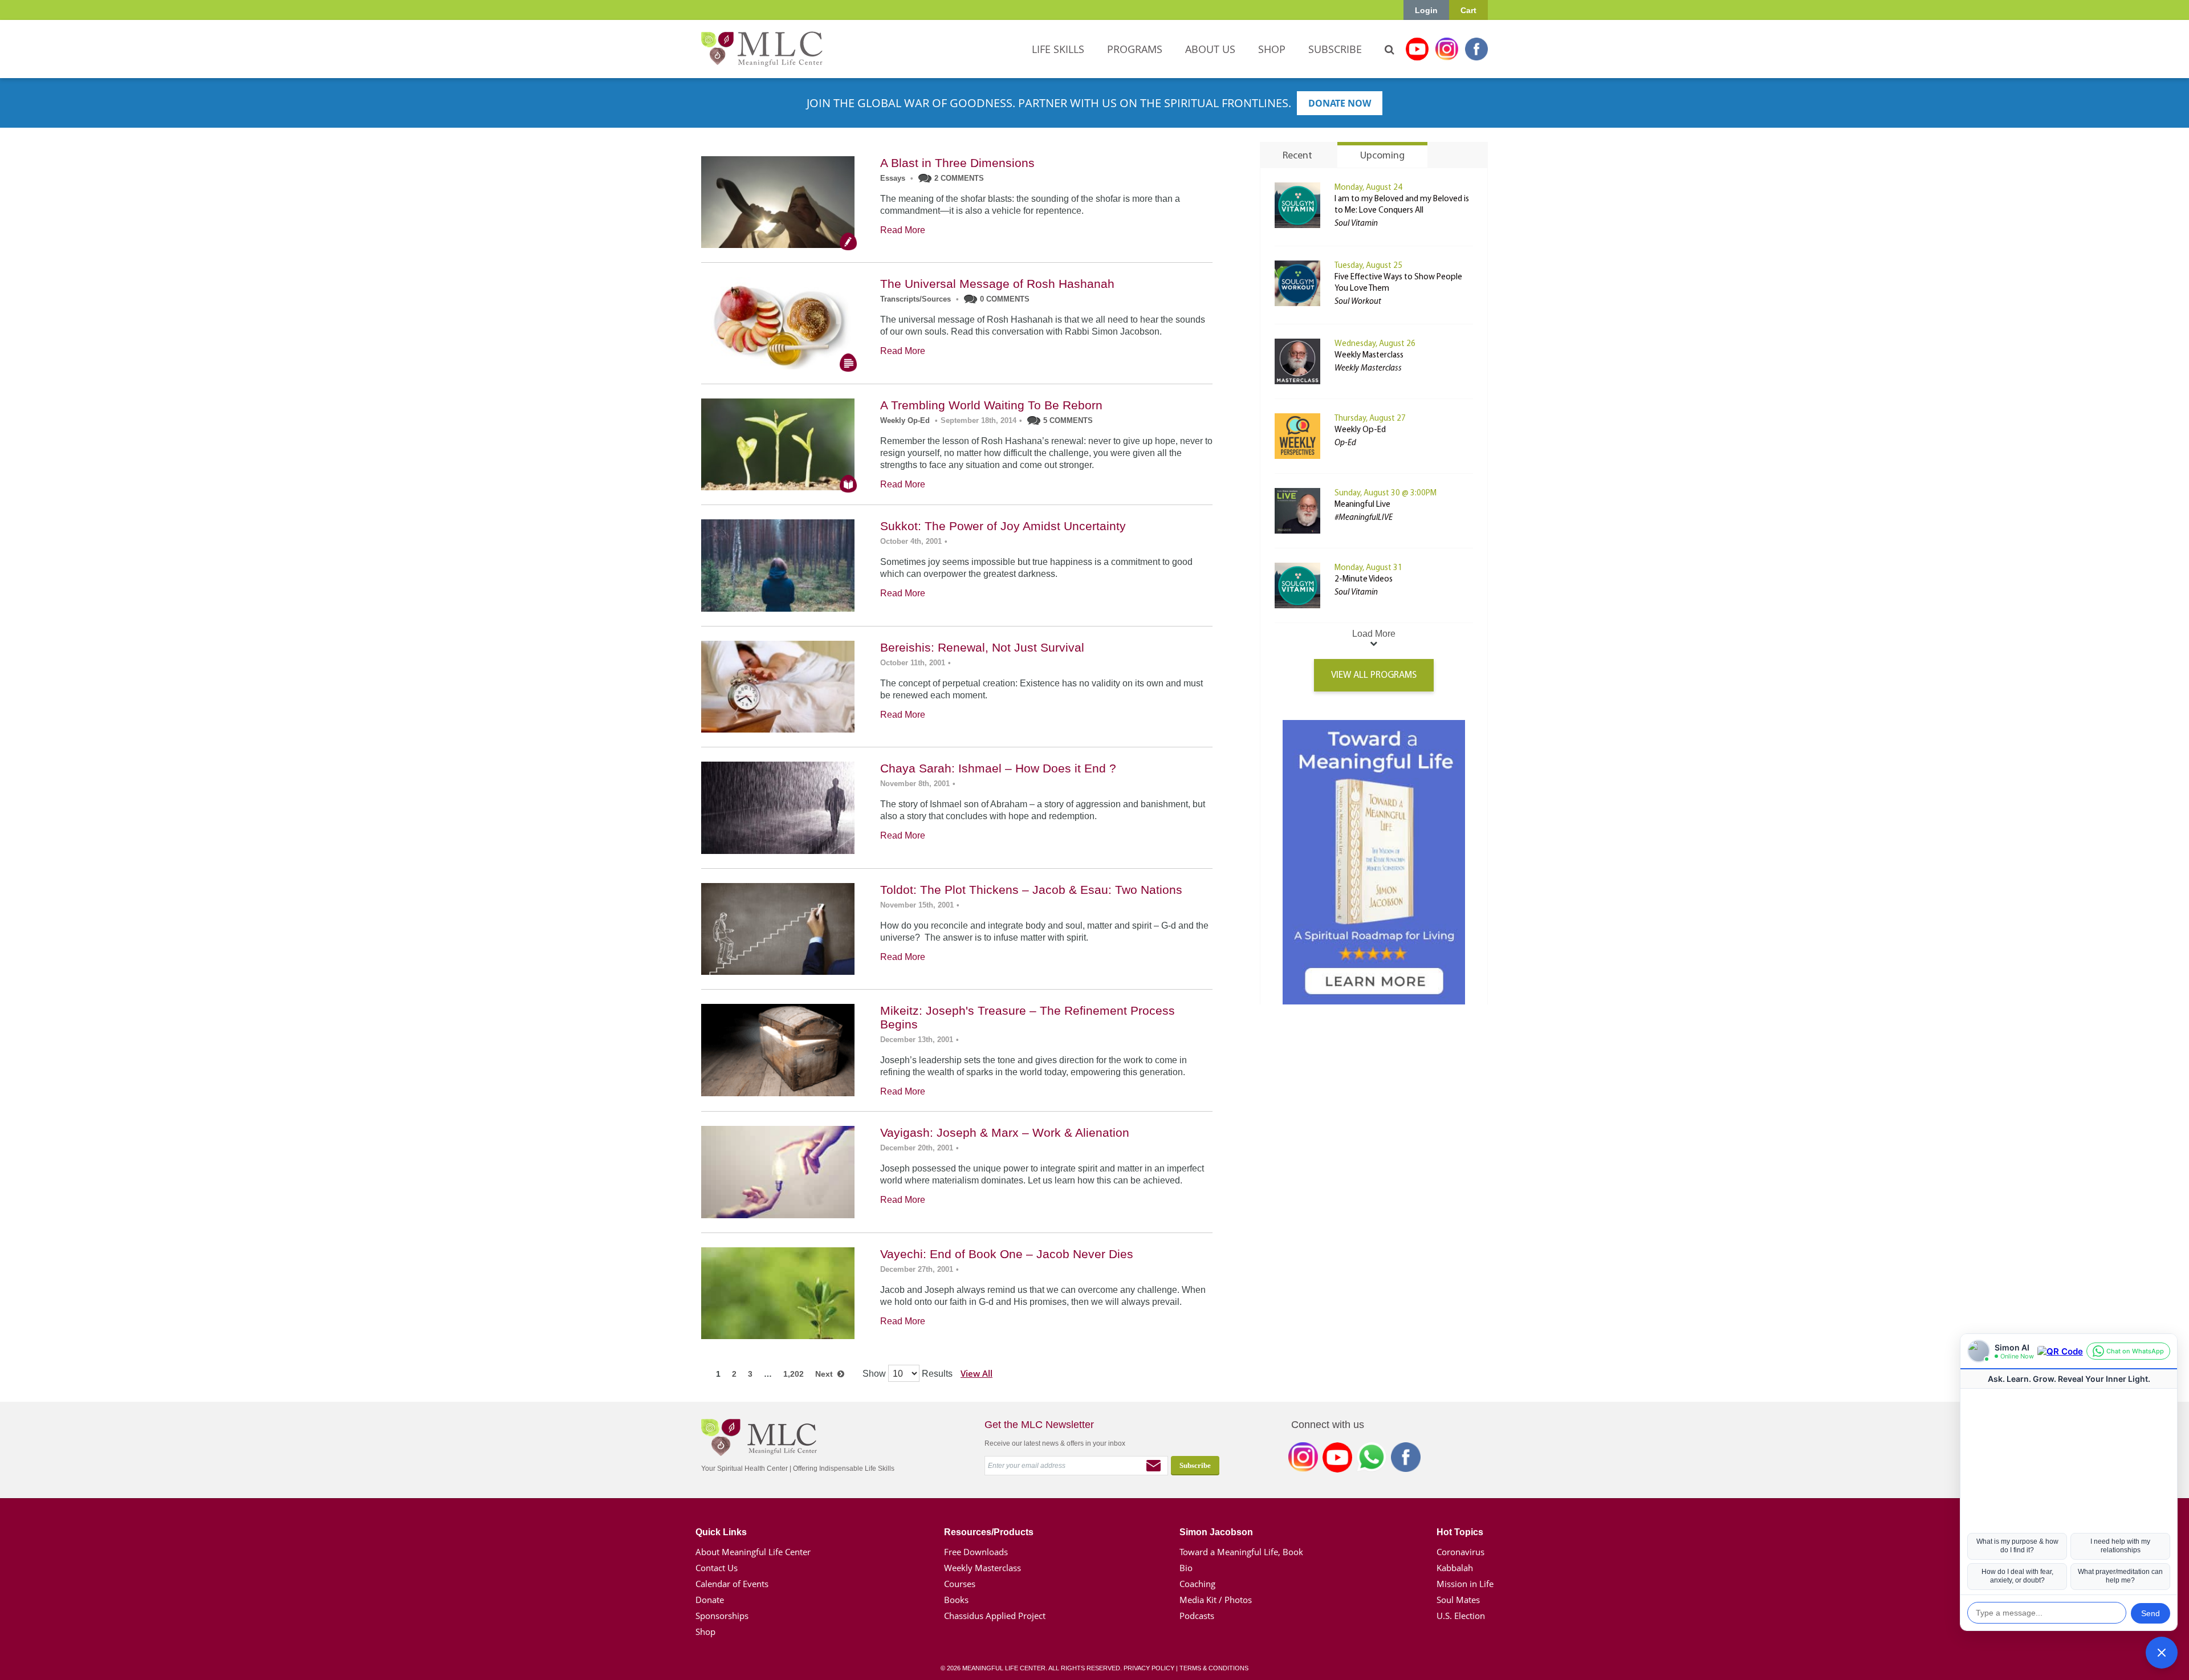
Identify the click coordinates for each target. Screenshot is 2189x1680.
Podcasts (1197, 1616)
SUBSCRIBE (1335, 49)
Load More (1374, 634)
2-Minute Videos (1364, 579)
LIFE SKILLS (1058, 49)
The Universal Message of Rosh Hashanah (997, 284)
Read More (903, 230)
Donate (710, 1600)
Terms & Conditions (1214, 1668)
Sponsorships (722, 1616)
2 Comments (959, 178)
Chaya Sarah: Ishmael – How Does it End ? (998, 768)
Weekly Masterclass (1369, 355)
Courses (960, 1584)
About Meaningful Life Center (753, 1552)
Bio (1186, 1568)
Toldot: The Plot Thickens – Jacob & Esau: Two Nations (1031, 890)
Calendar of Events (732, 1584)
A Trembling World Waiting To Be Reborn (991, 405)
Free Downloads (976, 1552)
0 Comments (1005, 299)
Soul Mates (1458, 1600)
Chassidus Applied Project (995, 1616)
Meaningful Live (1362, 505)
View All (976, 1373)
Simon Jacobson (1216, 1532)
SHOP (1272, 49)
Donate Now (1340, 103)
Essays (893, 178)
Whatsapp (1372, 1459)
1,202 (794, 1374)
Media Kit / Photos (1216, 1600)
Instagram (1447, 49)
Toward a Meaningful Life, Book (1241, 1552)
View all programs (1374, 675)
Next (826, 1374)
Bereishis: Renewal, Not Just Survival (982, 647)
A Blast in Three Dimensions (957, 163)
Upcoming (1382, 156)
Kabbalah (1455, 1568)
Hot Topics (1460, 1532)
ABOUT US (1210, 49)
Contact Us (717, 1568)
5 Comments (1068, 420)
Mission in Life (1465, 1584)
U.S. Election (1461, 1616)
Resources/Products (989, 1532)
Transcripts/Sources (916, 299)
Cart (1468, 10)
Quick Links (721, 1532)
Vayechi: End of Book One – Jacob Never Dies (1007, 1254)
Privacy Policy (1149, 1668)
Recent (1297, 156)
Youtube (1417, 49)
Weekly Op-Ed (905, 420)
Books (956, 1600)
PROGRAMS (1135, 49)
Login (1426, 10)
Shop (705, 1632)
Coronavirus (1460, 1552)
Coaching (1197, 1584)
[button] (2162, 1653)
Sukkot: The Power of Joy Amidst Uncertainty (1003, 526)
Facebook (1476, 49)
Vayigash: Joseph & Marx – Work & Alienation (1005, 1132)
